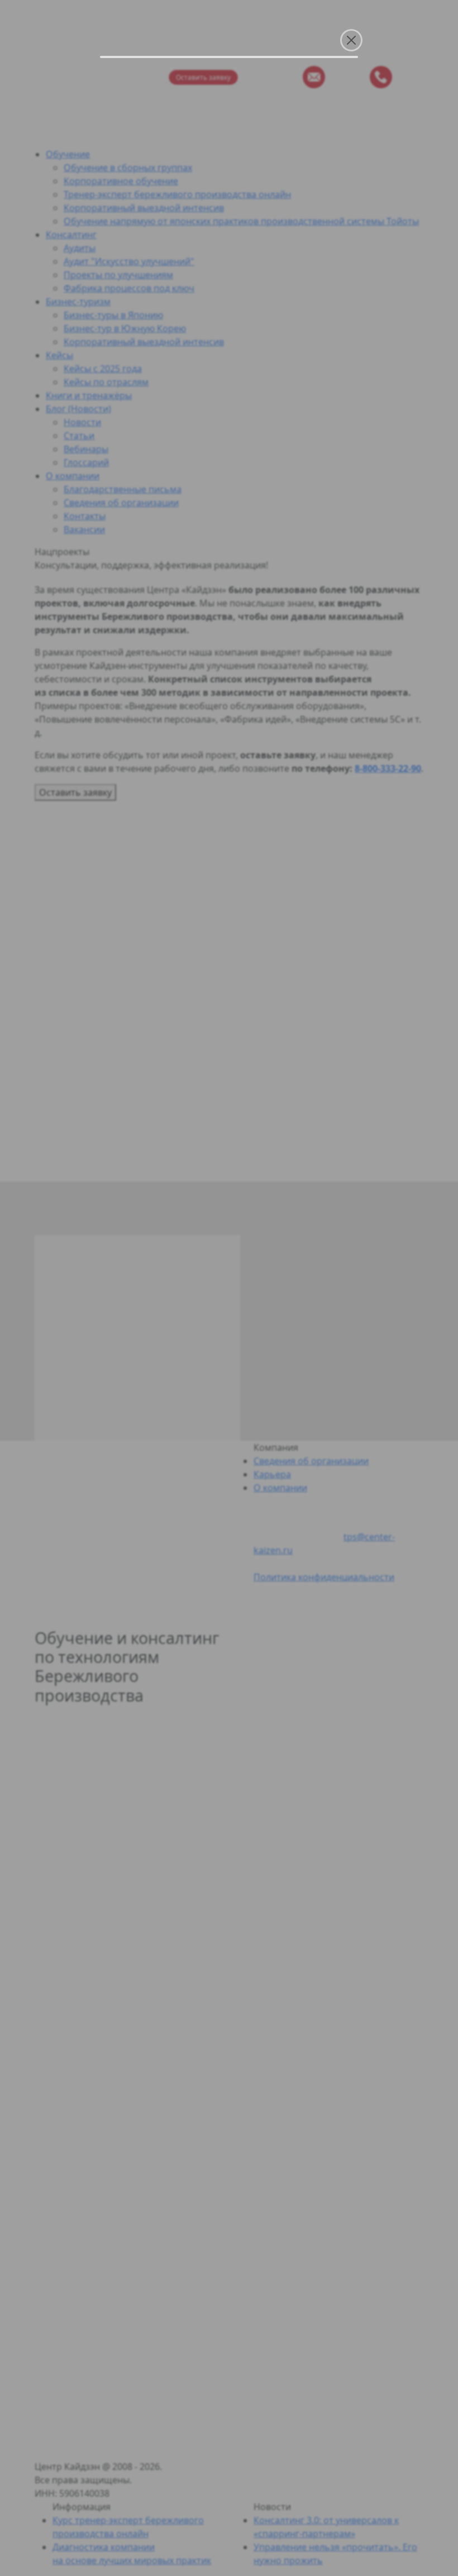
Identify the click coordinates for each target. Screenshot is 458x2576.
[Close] (351, 40)
